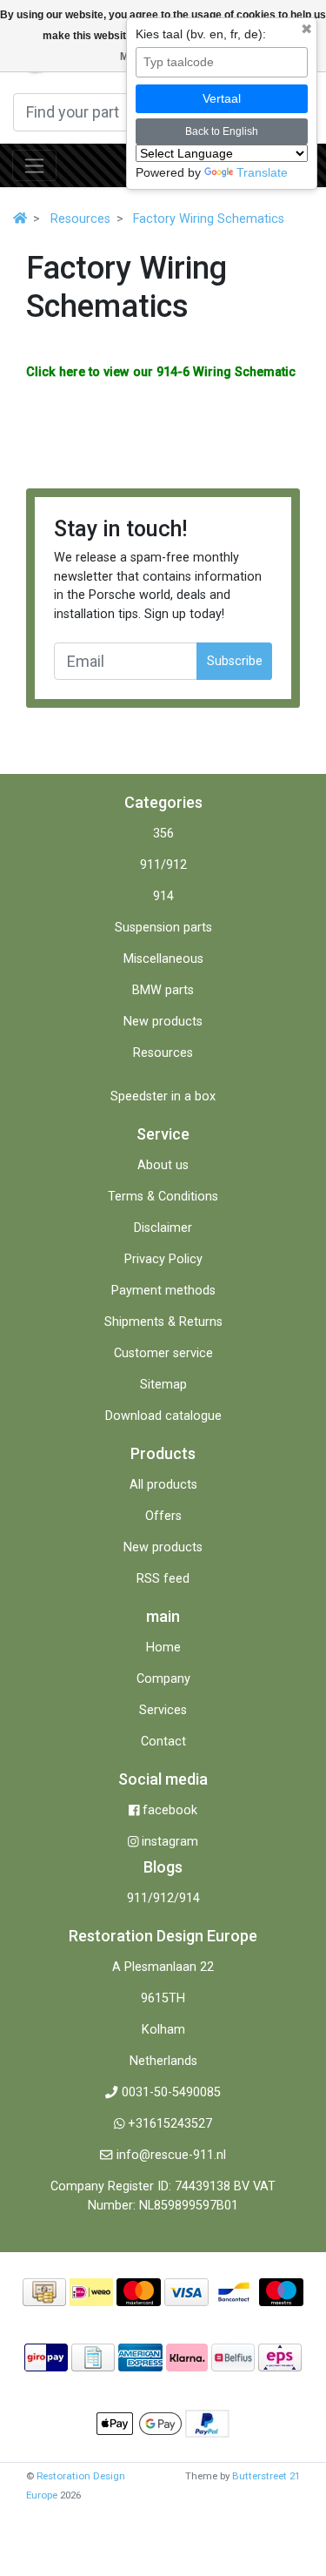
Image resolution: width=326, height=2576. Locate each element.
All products (163, 1485)
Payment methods (163, 1291)
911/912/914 (163, 1898)
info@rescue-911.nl (171, 2155)
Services (163, 1710)
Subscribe (235, 661)
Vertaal (222, 98)
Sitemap (163, 1385)
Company (163, 1679)
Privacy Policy (163, 1259)
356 (163, 834)
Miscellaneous (163, 959)
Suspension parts (163, 928)
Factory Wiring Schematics (209, 219)
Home (163, 1648)
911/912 (163, 865)
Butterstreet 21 (266, 2476)
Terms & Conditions (163, 1197)
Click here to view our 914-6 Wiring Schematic (161, 372)
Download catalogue (163, 1416)
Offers (163, 1516)
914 (163, 896)
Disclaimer (163, 1228)
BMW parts (163, 990)
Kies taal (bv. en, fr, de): (201, 34)
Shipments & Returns (163, 1322)
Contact (163, 1742)
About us (163, 1165)
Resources (80, 219)
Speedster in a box (163, 1096)
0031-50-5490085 (171, 2092)
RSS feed (163, 1579)
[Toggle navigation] (34, 165)
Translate (262, 172)
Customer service (163, 1353)
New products (163, 1022)
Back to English (222, 131)
